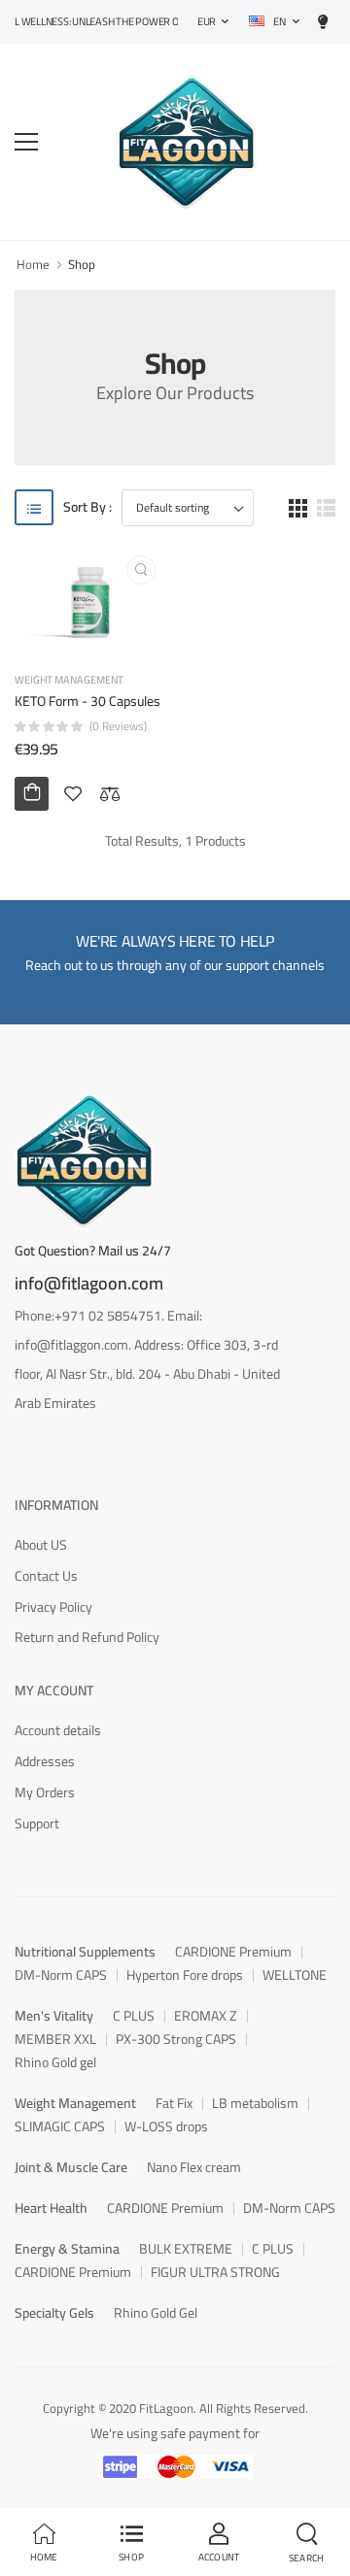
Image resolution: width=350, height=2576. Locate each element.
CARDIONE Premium (233, 1952)
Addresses (45, 1761)
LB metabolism (255, 2103)
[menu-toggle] (26, 142)
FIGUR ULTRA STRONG (215, 2272)
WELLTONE (295, 1975)
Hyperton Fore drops (185, 1975)
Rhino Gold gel (55, 2062)
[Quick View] (141, 570)
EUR (207, 21)
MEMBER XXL (55, 2039)
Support (37, 1823)
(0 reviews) (118, 726)
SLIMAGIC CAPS (60, 2126)
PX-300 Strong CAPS (176, 2039)
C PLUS (134, 2016)
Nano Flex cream (194, 2167)
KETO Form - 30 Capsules (87, 701)
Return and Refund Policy (87, 1637)
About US (41, 1545)
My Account (54, 1690)
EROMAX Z (206, 2016)
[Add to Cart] (32, 794)
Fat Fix (174, 2103)
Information (56, 1505)
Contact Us (46, 1576)
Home (33, 264)
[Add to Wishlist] (73, 793)
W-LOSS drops (166, 2126)
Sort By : (87, 507)
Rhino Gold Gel (156, 2313)
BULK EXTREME (186, 2249)
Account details (58, 1730)
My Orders (45, 1792)
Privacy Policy (53, 1607)
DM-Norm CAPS (61, 1975)
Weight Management (69, 680)
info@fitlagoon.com (89, 1284)
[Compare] (110, 793)
